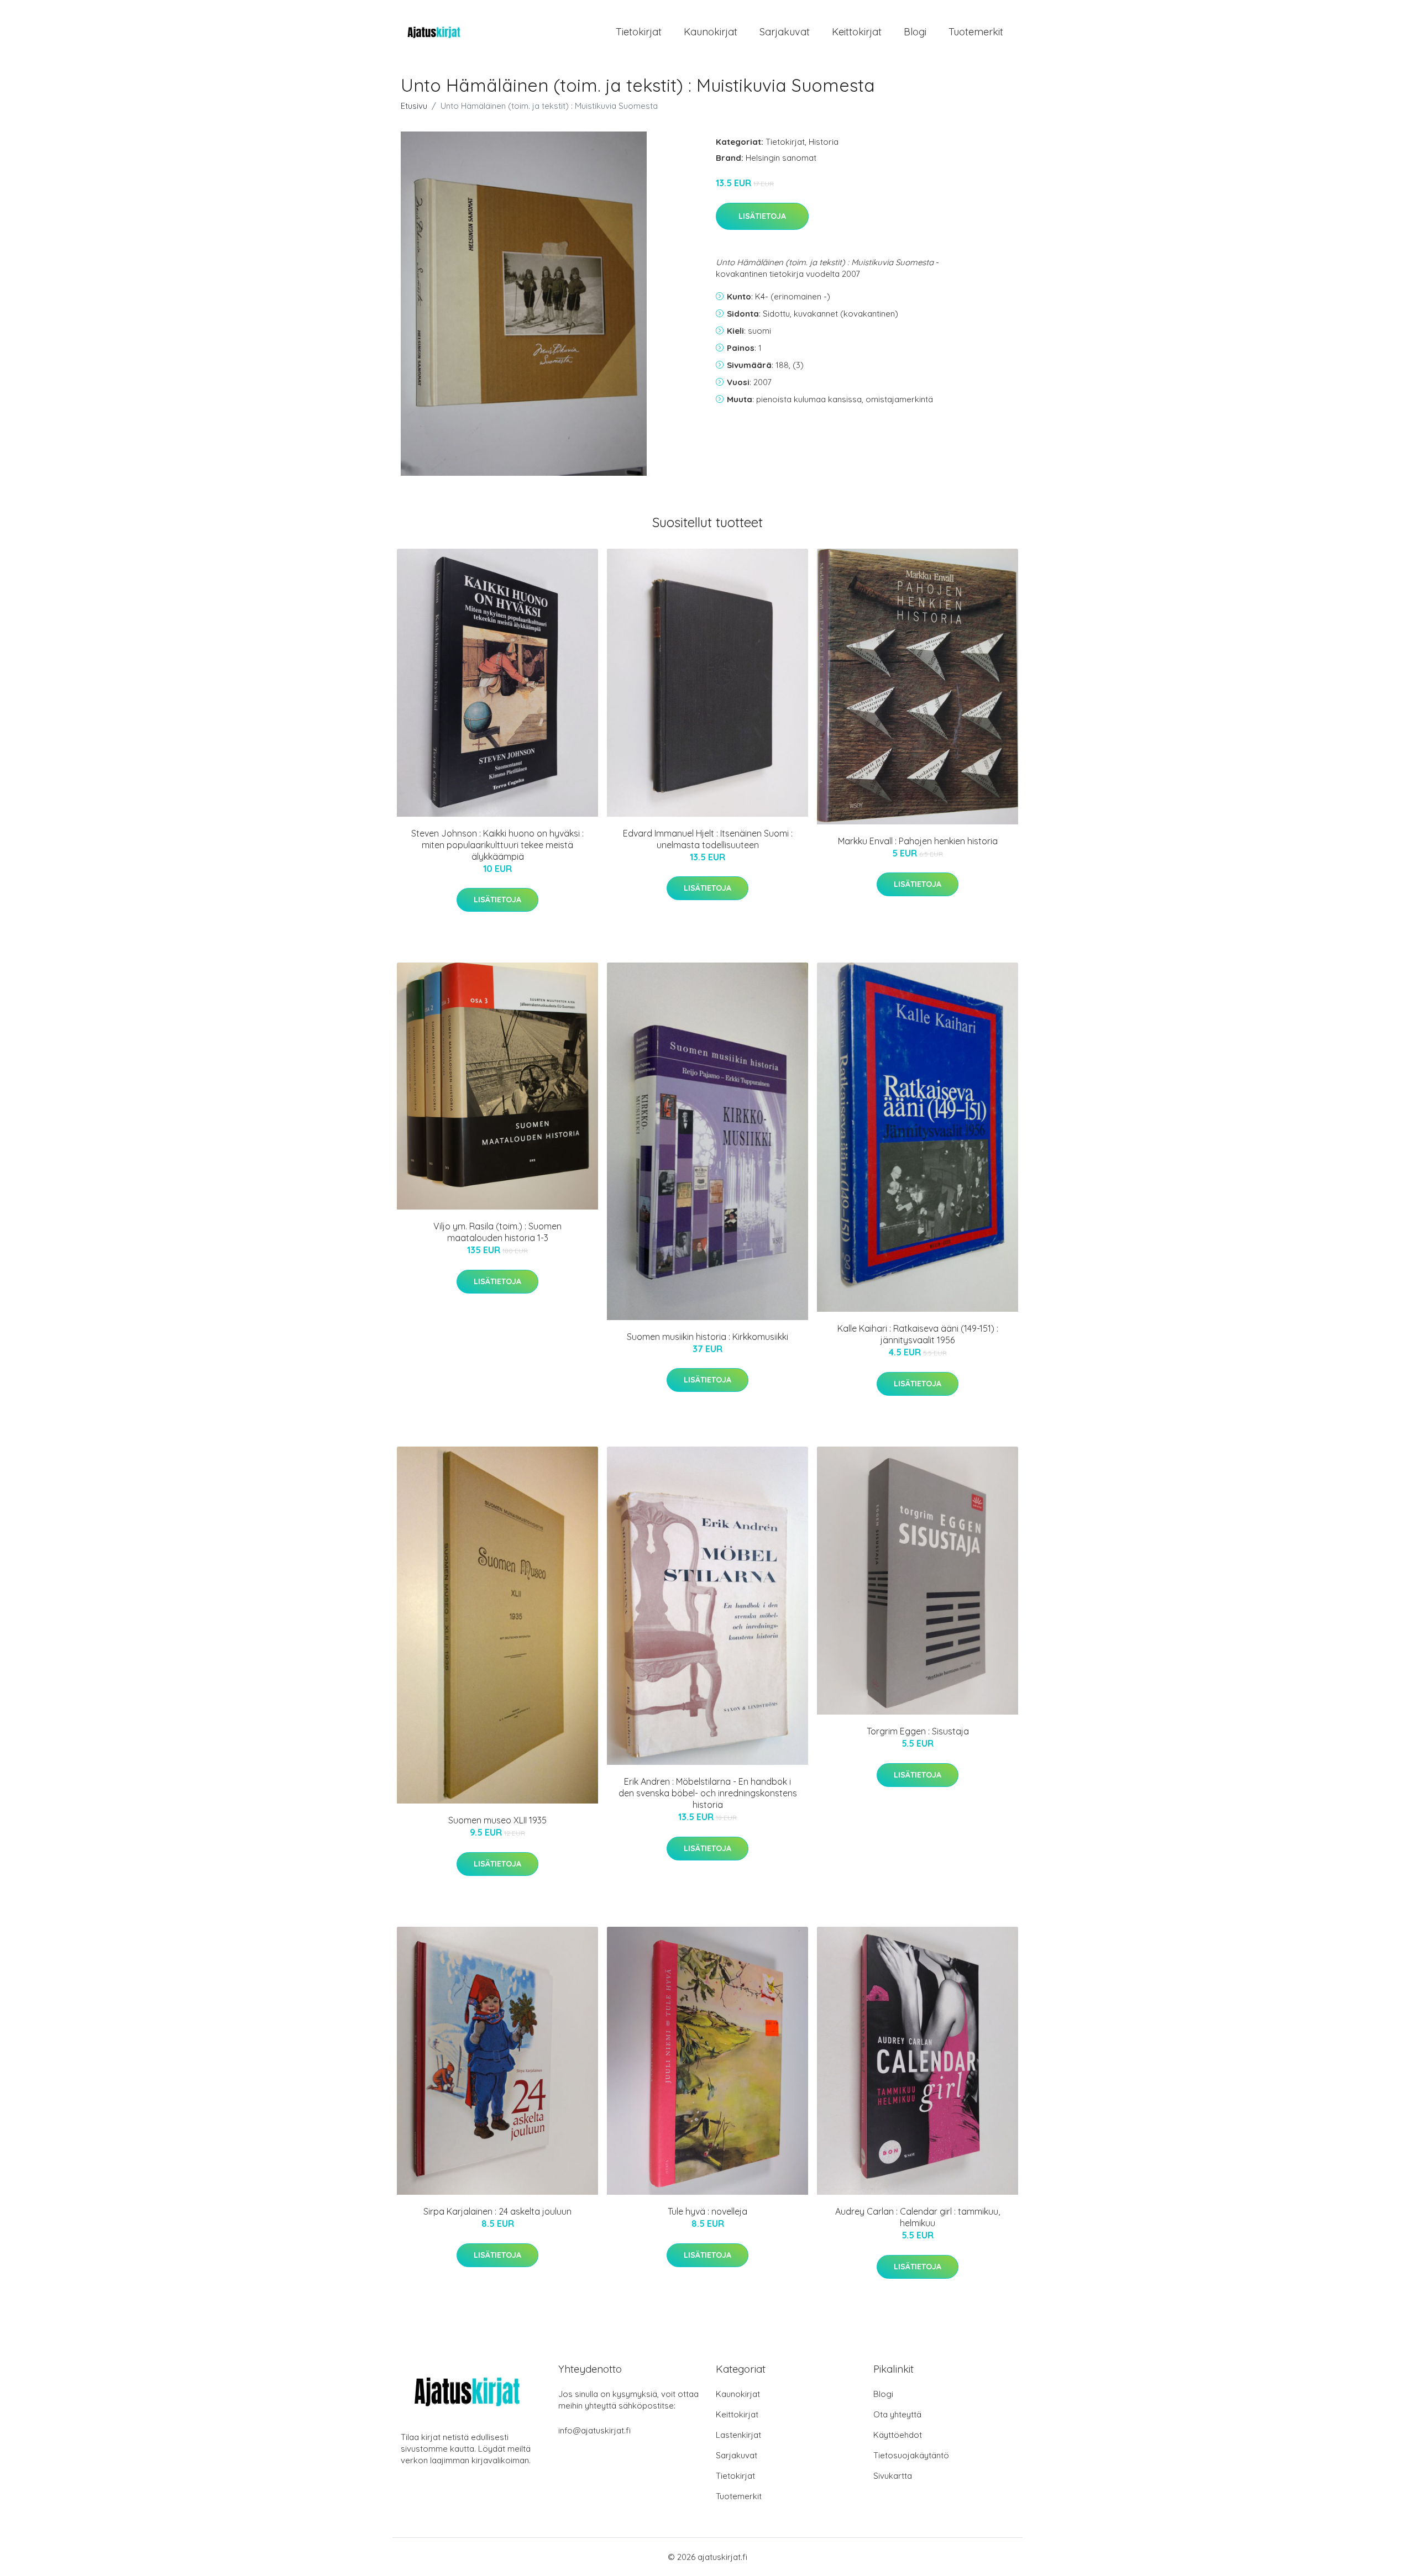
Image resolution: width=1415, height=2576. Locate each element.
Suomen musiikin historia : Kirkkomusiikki (707, 1337)
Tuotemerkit (976, 32)
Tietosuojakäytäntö (911, 2455)
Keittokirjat (857, 32)
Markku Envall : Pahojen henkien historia (918, 841)
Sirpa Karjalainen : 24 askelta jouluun (497, 2211)
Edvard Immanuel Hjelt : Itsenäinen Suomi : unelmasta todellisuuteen (708, 839)
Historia (824, 142)
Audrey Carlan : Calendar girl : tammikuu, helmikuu (918, 2217)
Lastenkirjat (738, 2435)
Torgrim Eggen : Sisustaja (918, 1731)
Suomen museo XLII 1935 (497, 1820)
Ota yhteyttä (897, 2414)
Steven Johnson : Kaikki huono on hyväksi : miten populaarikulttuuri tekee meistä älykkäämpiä (497, 845)
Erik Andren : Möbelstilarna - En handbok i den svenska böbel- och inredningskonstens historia (708, 1793)
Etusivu (414, 106)
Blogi (915, 32)
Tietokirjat (639, 32)
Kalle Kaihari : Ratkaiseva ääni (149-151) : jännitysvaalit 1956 (918, 1334)
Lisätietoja (762, 216)
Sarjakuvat (785, 32)
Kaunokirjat (711, 32)
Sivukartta (893, 2476)
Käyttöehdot (898, 2435)
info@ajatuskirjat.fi (594, 2430)
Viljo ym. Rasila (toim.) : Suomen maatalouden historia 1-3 (497, 1232)
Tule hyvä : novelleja (707, 2211)
